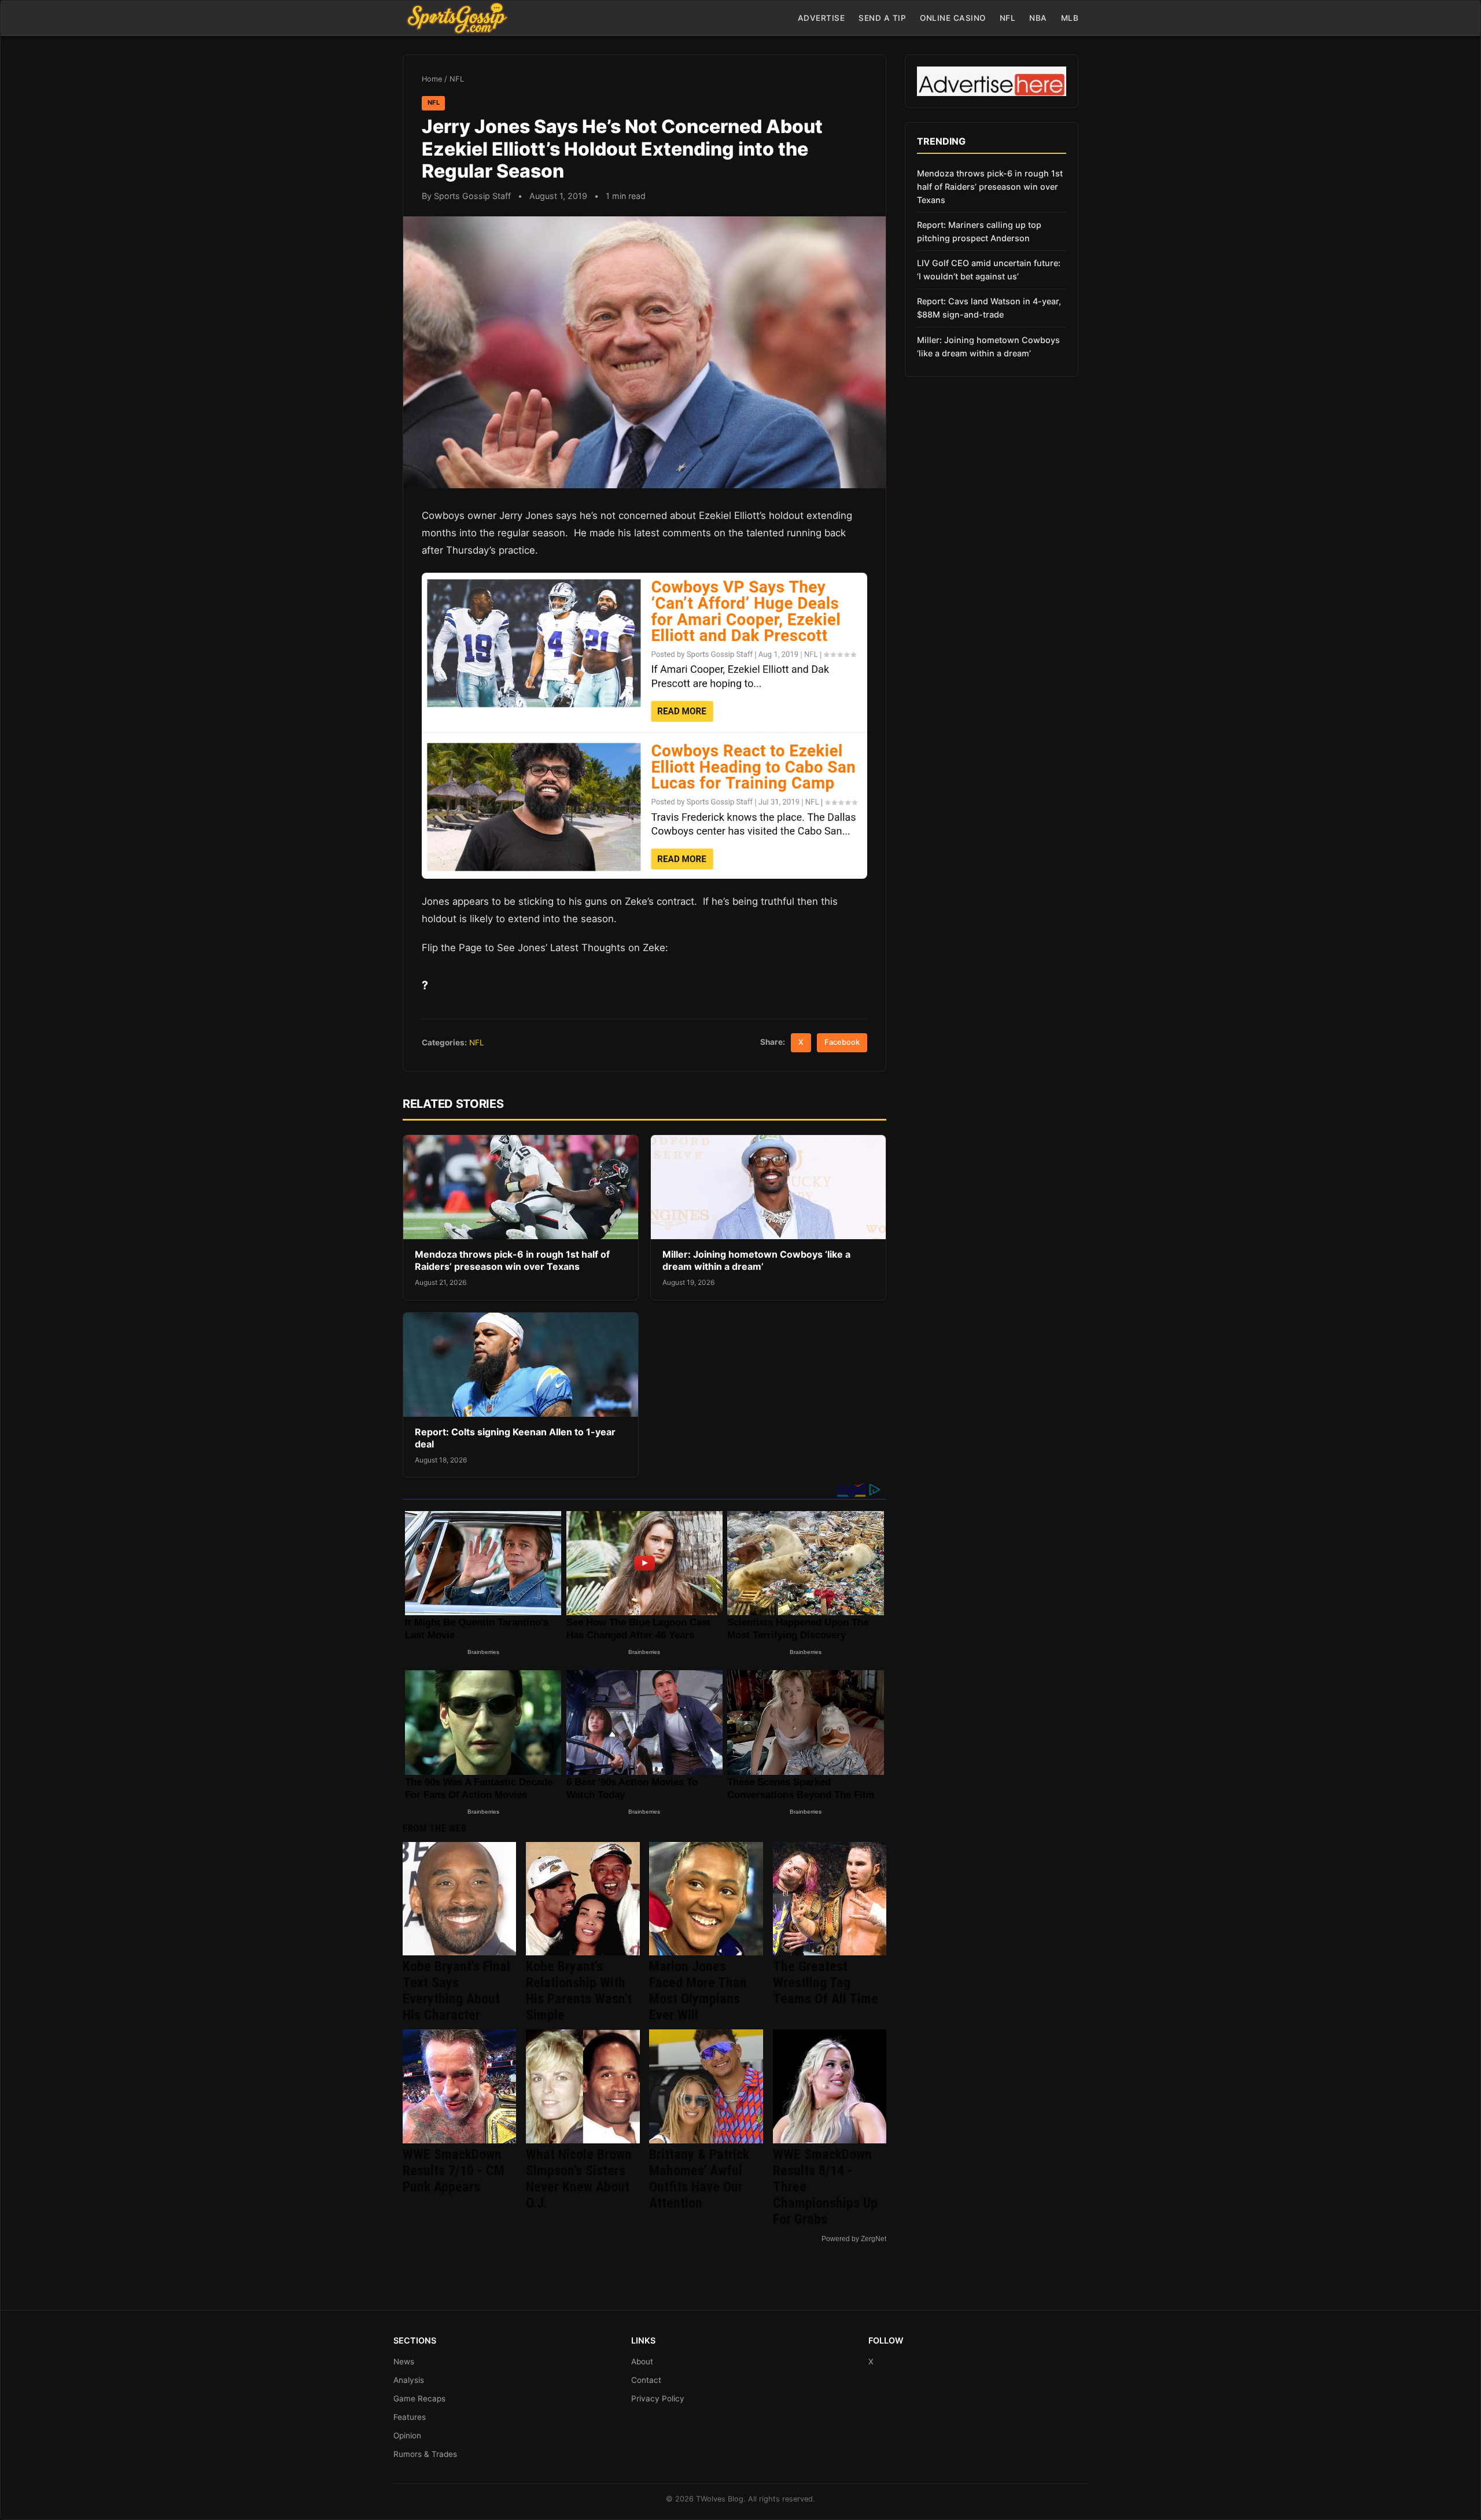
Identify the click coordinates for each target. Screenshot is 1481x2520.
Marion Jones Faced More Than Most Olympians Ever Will (698, 1991)
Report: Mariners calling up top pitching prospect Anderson (979, 231)
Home (432, 79)
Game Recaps (419, 2399)
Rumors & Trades (425, 2454)
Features (410, 2417)
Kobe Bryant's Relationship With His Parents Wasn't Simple (579, 1991)
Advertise (821, 18)
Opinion (407, 2436)
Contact (646, 2380)
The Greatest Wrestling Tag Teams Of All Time (826, 1983)
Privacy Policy (658, 2399)
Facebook (842, 1042)
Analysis (409, 2380)
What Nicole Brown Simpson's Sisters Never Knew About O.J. (579, 2179)
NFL (1008, 18)
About (642, 2361)
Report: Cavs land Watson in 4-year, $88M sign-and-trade (989, 308)
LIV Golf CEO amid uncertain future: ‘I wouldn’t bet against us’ (989, 270)
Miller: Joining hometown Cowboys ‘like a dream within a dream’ (756, 1261)
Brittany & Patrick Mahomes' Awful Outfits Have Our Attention (699, 2179)
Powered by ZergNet (854, 2239)
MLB (1070, 18)
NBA (1038, 18)
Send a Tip (882, 18)
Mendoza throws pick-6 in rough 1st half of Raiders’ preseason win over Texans (512, 1261)
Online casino (953, 18)
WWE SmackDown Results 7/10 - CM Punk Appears (454, 2171)
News (404, 2361)
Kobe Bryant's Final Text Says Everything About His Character (456, 1991)
